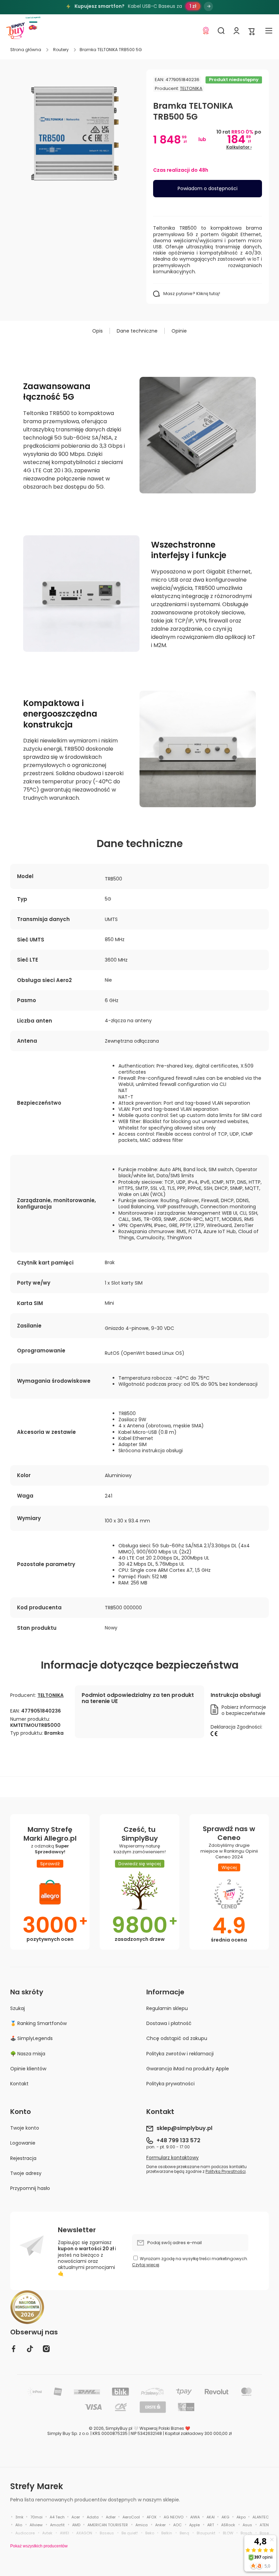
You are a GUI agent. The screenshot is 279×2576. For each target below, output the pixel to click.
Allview (36, 2525)
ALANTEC (261, 2517)
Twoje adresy (26, 2173)
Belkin (167, 2533)
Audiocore (25, 2533)
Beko (150, 2533)
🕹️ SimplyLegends (31, 2038)
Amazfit (57, 2525)
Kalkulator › (239, 147)
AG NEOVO (174, 2517)
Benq (184, 2533)
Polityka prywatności (170, 2083)
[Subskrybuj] (240, 2243)
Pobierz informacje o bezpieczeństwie (244, 1710)
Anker (160, 2525)
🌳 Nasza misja (28, 2054)
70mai (36, 2517)
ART (211, 2525)
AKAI (211, 2517)
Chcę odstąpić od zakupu (177, 2038)
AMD (76, 2525)
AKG (225, 2517)
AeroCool (131, 2517)
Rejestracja (23, 2158)
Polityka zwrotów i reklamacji (180, 2054)
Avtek (47, 2533)
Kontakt (19, 2083)
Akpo (241, 2517)
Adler (111, 2517)
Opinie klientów (28, 2069)
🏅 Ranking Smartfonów (38, 2023)
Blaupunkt (206, 2533)
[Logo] (15, 31)
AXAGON (84, 2533)
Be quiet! (130, 2533)
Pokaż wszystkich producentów (39, 2546)
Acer (76, 2517)
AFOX (152, 2517)
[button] (252, 31)
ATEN (264, 2525)
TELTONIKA (191, 88)
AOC (177, 2525)
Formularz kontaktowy (173, 2158)
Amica (142, 2525)
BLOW (228, 2533)
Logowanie (23, 2143)
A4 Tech (57, 2517)
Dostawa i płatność (169, 2023)
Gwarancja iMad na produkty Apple (188, 2069)
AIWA (195, 2517)
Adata (93, 2517)
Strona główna (26, 50)
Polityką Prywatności (226, 2172)
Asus (247, 2525)
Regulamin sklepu (167, 2008)
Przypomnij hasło (30, 2188)
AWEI (64, 2533)
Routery (61, 50)
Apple (194, 2525)
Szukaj (18, 2008)
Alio (19, 2525)
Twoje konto (25, 2128)
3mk (19, 2517)
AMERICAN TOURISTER (108, 2525)
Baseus (107, 2533)
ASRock (228, 2525)
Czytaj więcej (146, 2265)
